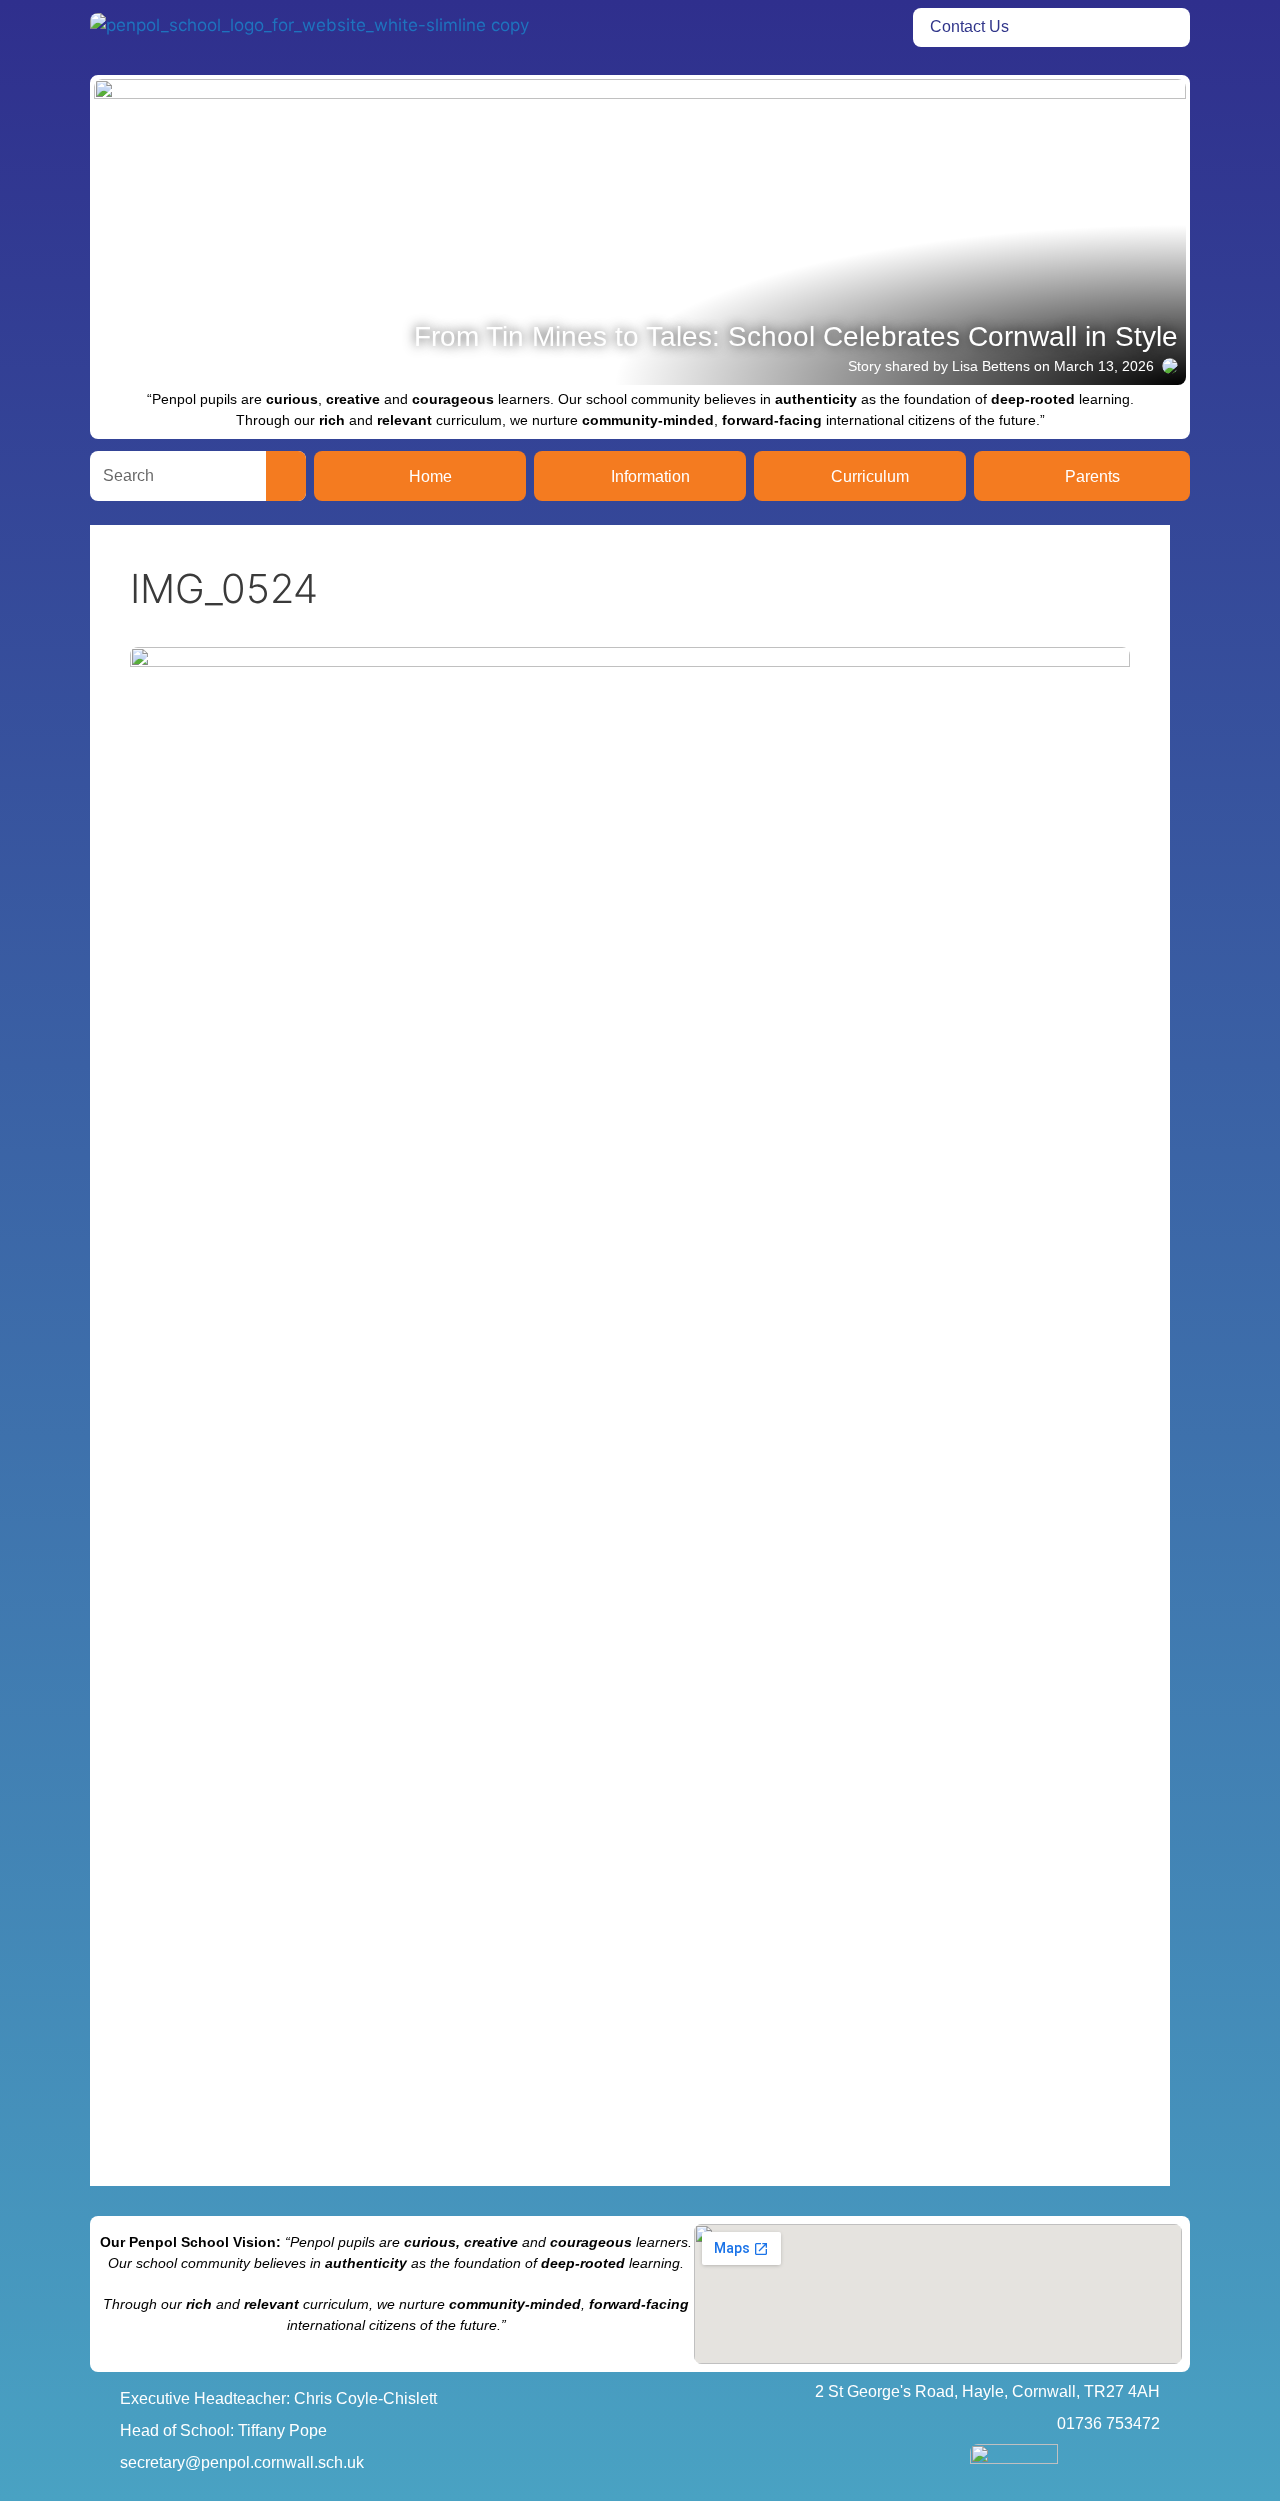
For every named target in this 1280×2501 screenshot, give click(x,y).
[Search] (286, 476)
